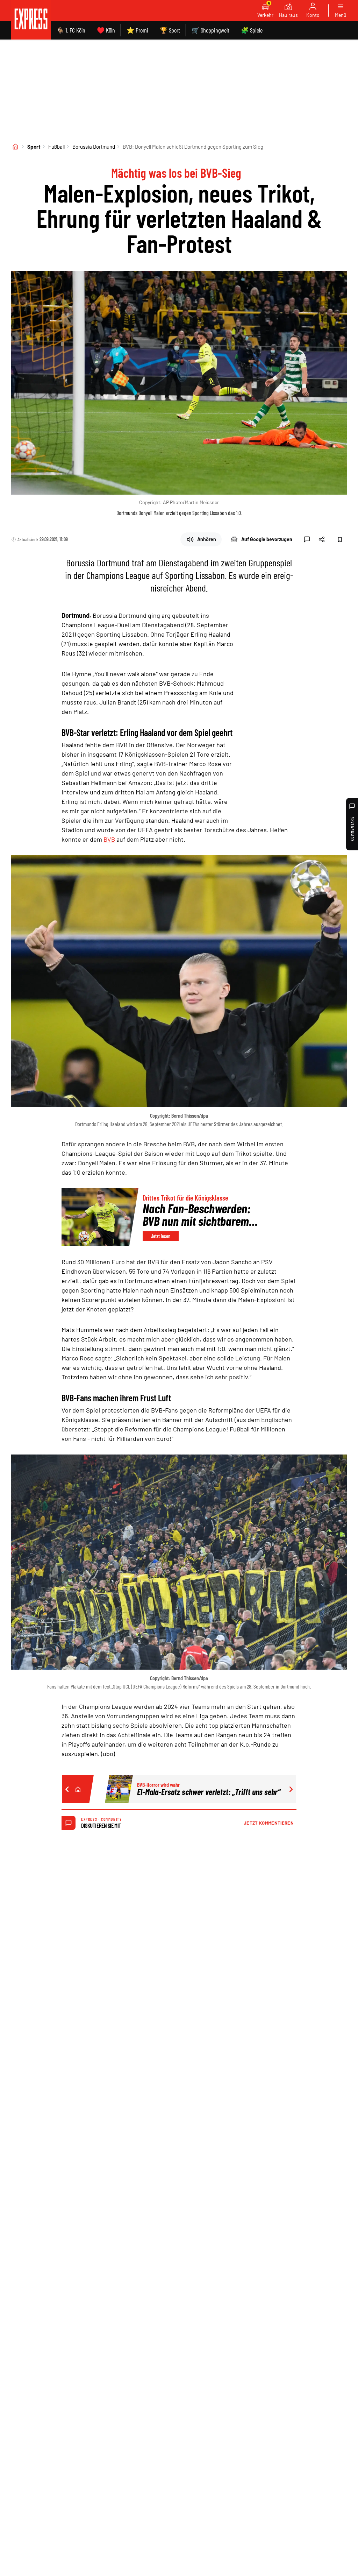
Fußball (56, 147)
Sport (34, 147)
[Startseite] (15, 147)
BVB (109, 839)
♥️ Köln (106, 30)
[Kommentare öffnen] (307, 539)
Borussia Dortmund (94, 147)
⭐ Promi (137, 30)
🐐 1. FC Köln (71, 30)
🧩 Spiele (252, 30)
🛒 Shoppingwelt (210, 30)
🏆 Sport (170, 30)
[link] (31, 20)
